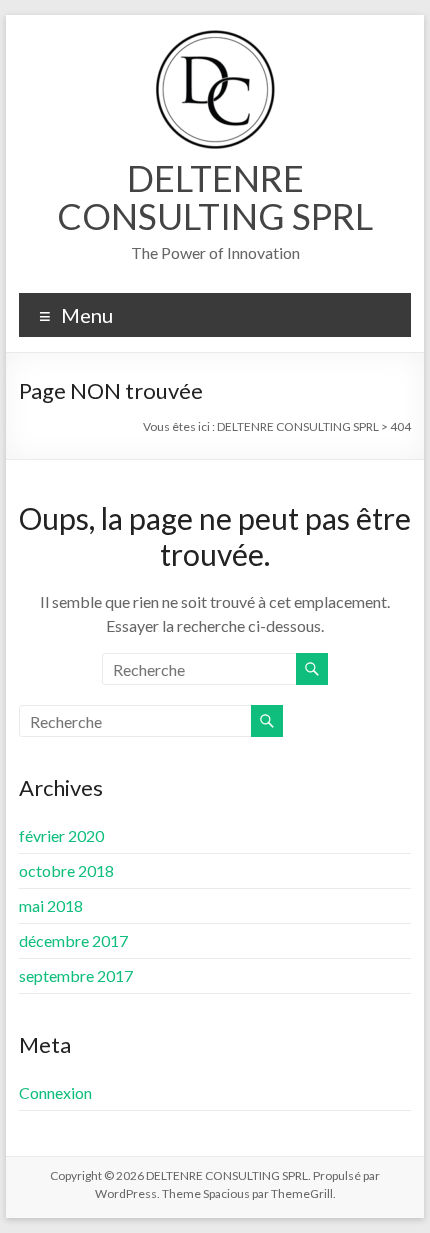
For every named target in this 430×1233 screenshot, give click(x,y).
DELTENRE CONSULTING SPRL (215, 197)
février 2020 (61, 835)
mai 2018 (51, 905)
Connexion (55, 1092)
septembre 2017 (76, 975)
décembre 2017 (73, 940)
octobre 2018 (66, 870)
